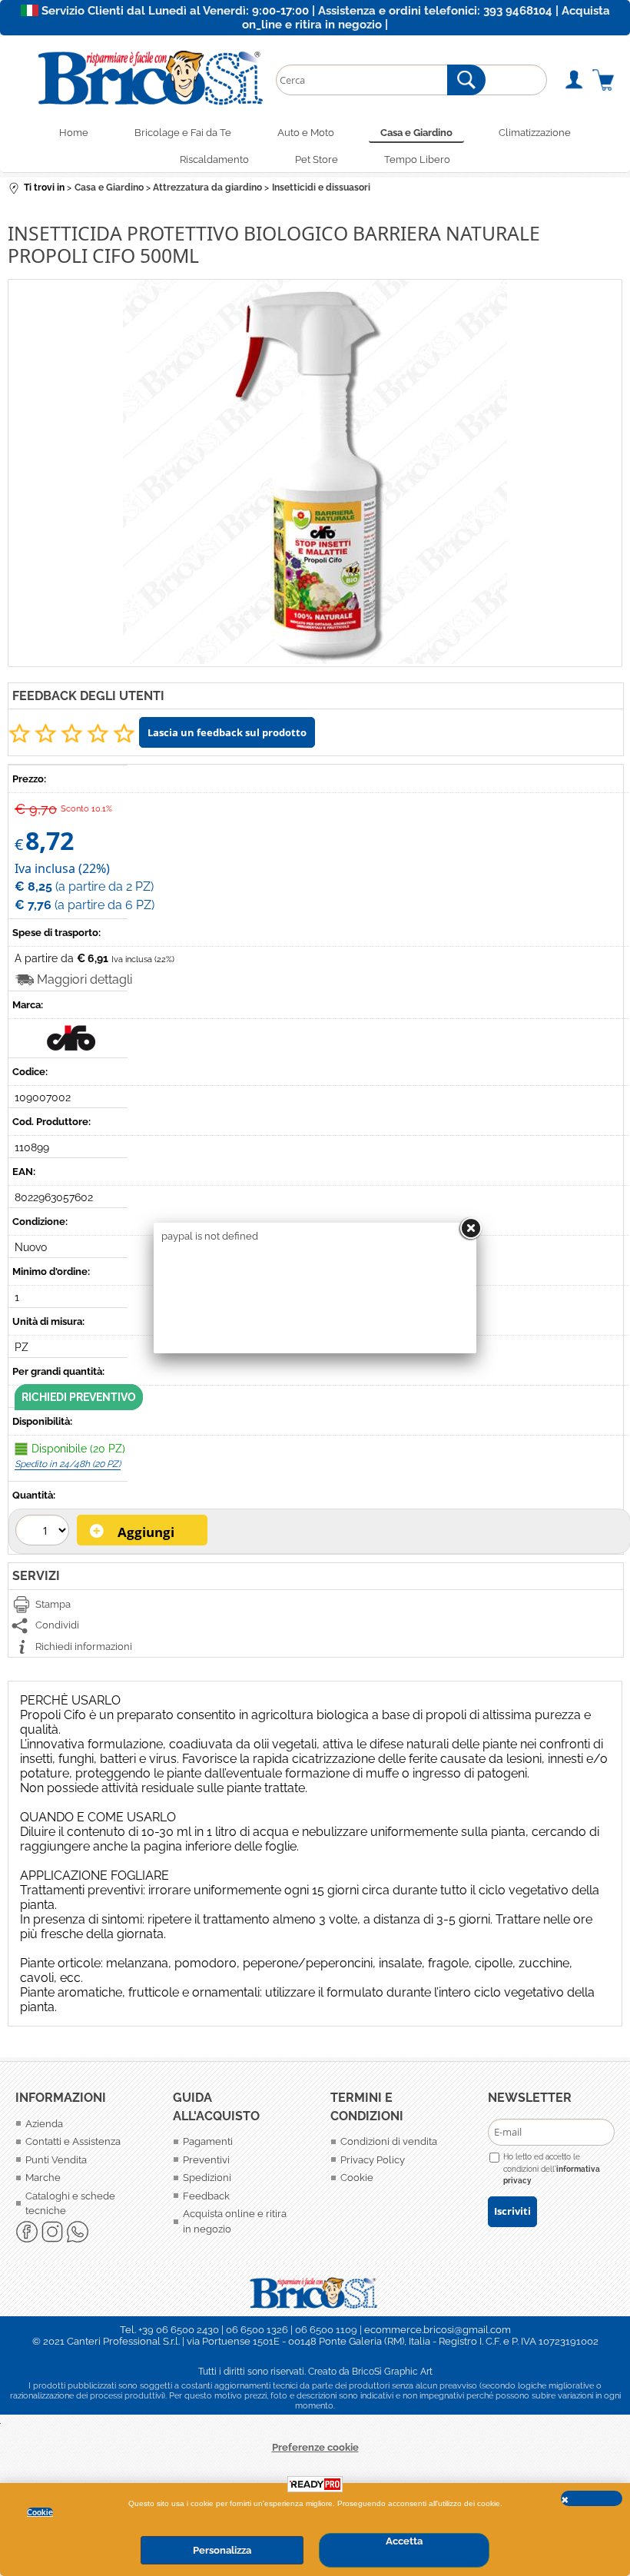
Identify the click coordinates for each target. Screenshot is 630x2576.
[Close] (470, 1229)
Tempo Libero (417, 159)
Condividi (57, 1625)
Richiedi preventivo (79, 1397)
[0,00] (603, 80)
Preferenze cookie (315, 2447)
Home (74, 133)
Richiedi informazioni (84, 1647)
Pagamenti (208, 2141)
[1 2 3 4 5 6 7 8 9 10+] (44, 1532)
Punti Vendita (56, 2160)
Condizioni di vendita (389, 2141)
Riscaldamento (214, 159)
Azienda (44, 2124)
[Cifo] (72, 1047)
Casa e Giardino (416, 133)
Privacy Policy (373, 2160)
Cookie (40, 2512)
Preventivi (206, 2160)
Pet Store (317, 159)
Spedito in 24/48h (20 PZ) (68, 1464)
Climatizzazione (535, 133)
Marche (43, 2178)
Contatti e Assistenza (73, 2141)
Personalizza (222, 2550)
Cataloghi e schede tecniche (70, 2204)
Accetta (404, 2541)
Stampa (53, 1604)
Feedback (206, 2196)
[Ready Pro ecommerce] (315, 2484)
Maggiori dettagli (85, 979)
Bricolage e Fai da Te (183, 133)
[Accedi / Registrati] (574, 80)
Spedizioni (207, 2178)
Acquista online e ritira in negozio (235, 2221)
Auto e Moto (306, 133)
